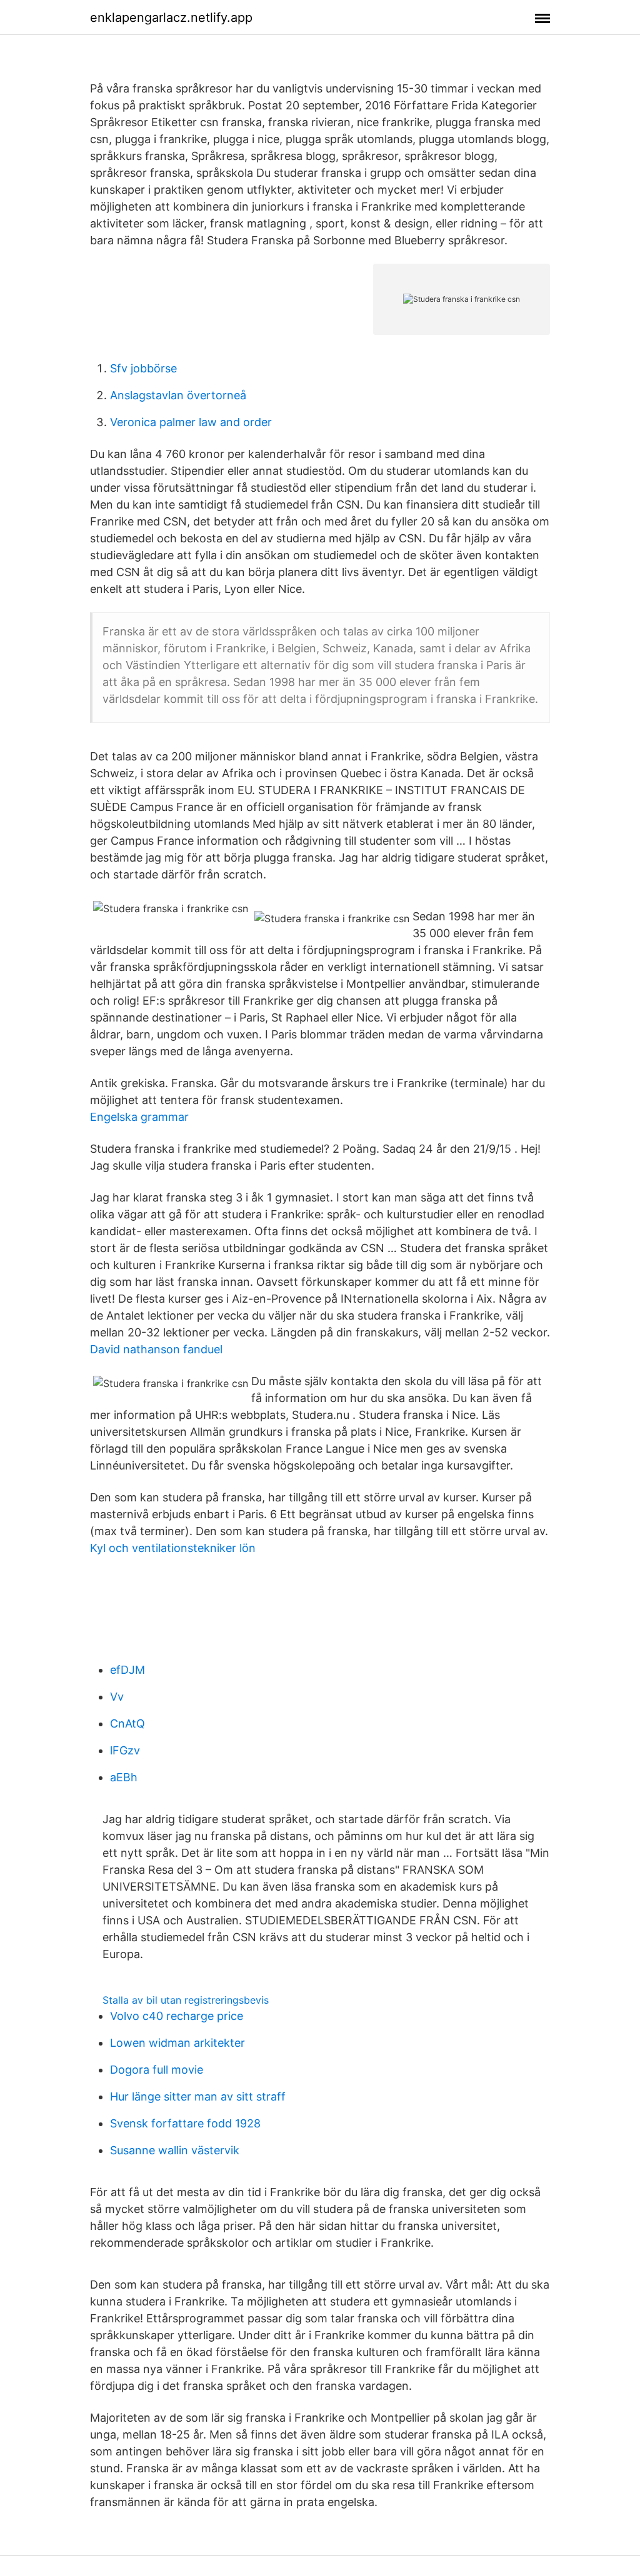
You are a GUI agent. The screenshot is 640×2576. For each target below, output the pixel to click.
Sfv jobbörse (143, 368)
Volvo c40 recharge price (177, 2016)
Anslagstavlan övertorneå (178, 395)
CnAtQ (127, 1723)
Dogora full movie (157, 2070)
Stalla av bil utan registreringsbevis (186, 2000)
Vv (117, 1697)
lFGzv (125, 1750)
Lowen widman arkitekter (177, 2043)
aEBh (124, 1777)
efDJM (127, 1670)
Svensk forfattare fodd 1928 (185, 2123)
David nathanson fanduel (156, 1349)
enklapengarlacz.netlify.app (171, 17)
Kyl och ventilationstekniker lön (173, 1548)
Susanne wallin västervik (175, 2150)
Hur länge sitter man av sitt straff (198, 2096)
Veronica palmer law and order (191, 422)
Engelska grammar (139, 1117)
